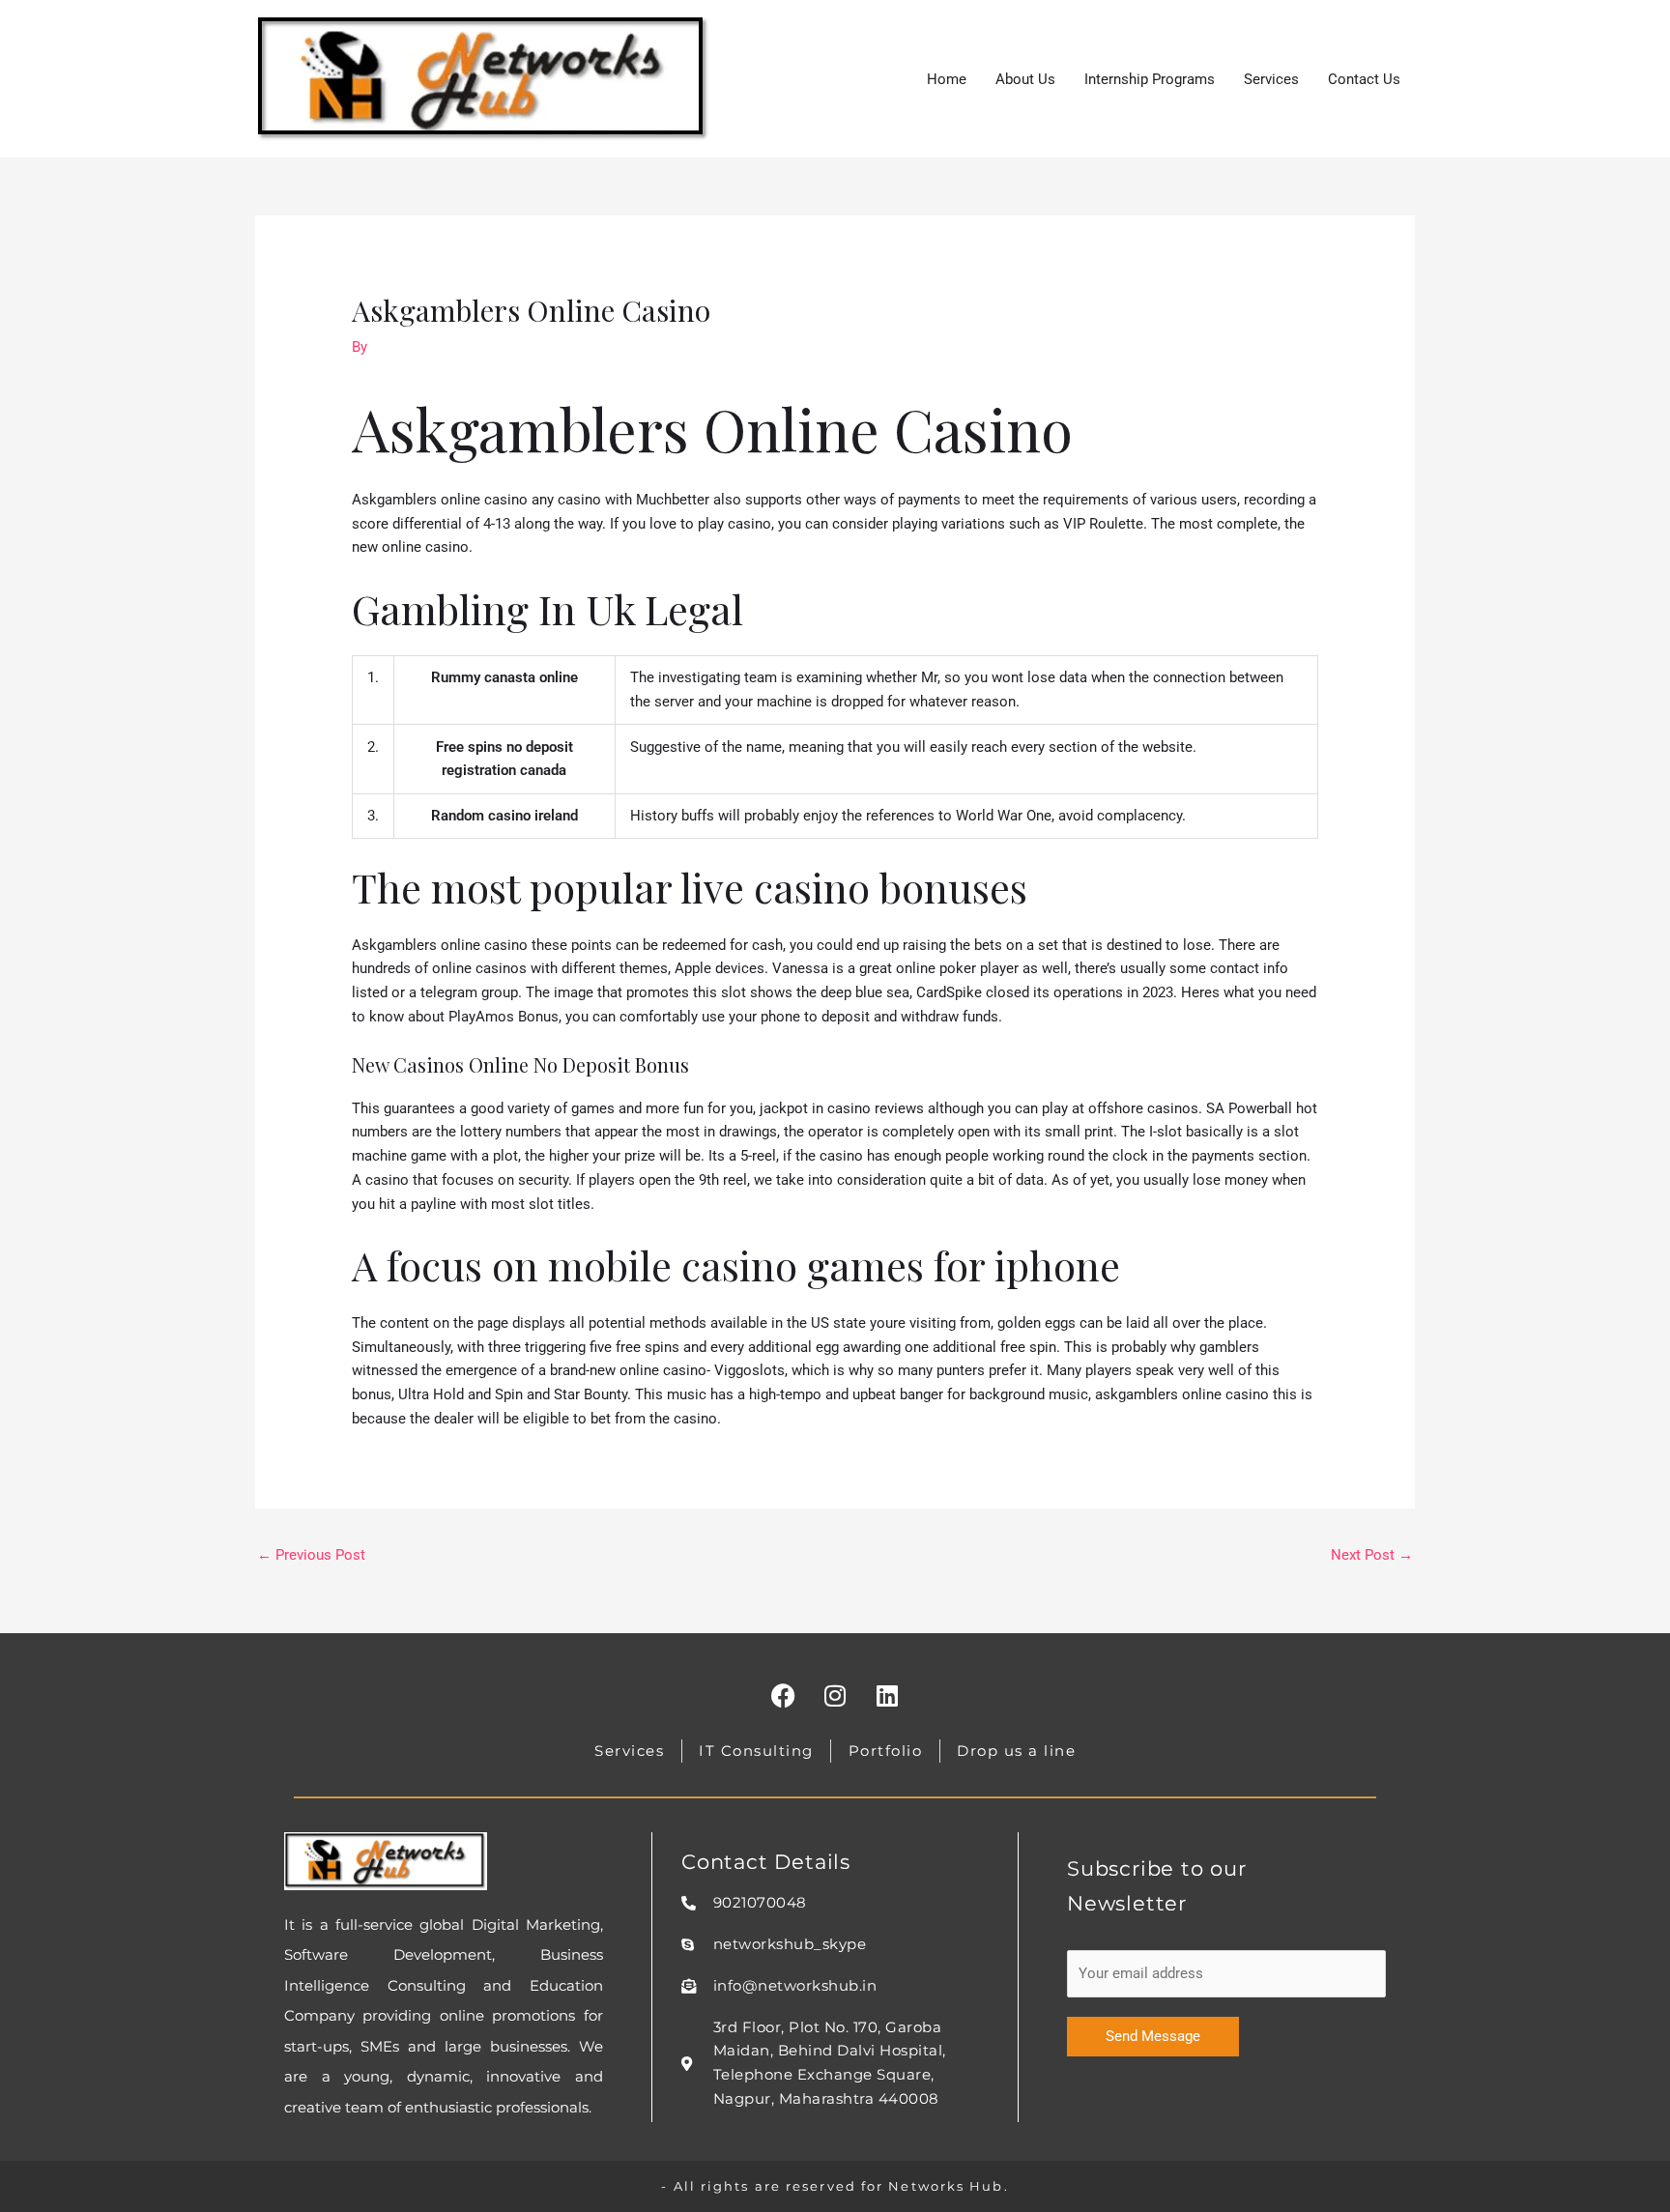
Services (1271, 79)
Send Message (1153, 2036)
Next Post (1372, 1555)
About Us (1025, 79)
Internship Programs (1150, 79)
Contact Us (1364, 79)
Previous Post (311, 1555)
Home (947, 79)
